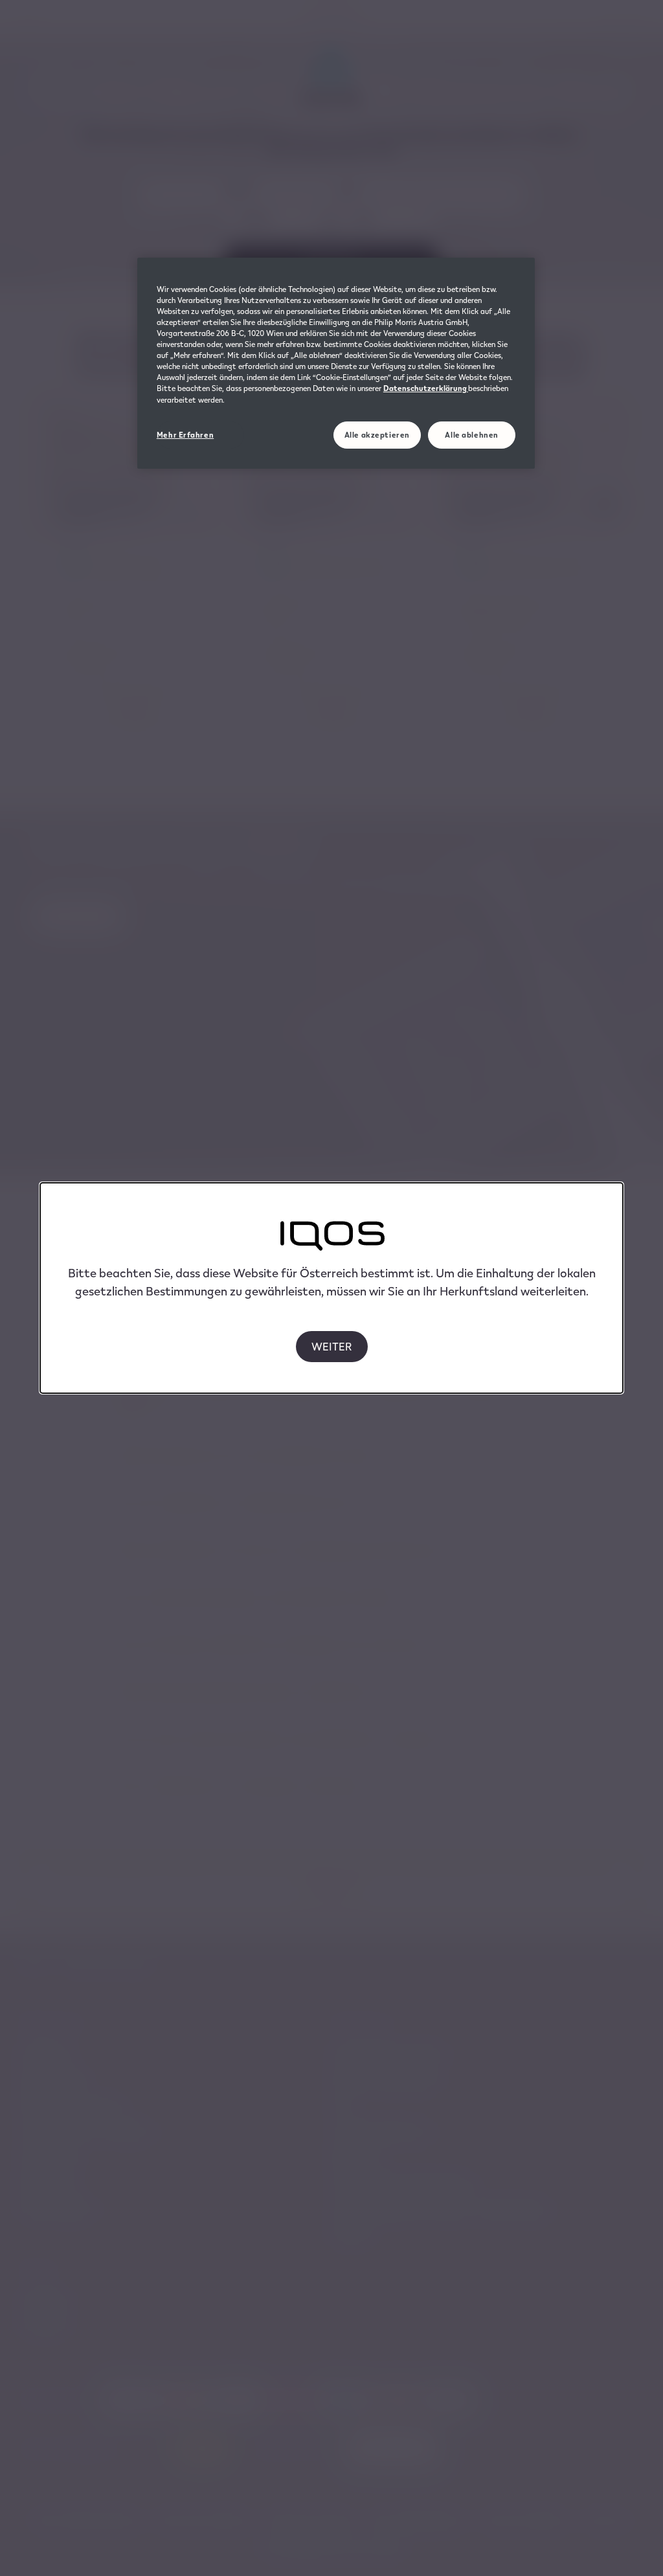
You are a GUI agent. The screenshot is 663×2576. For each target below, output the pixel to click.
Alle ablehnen (471, 435)
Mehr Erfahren (185, 435)
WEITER (332, 1346)
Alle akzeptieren (377, 435)
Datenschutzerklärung (426, 388)
